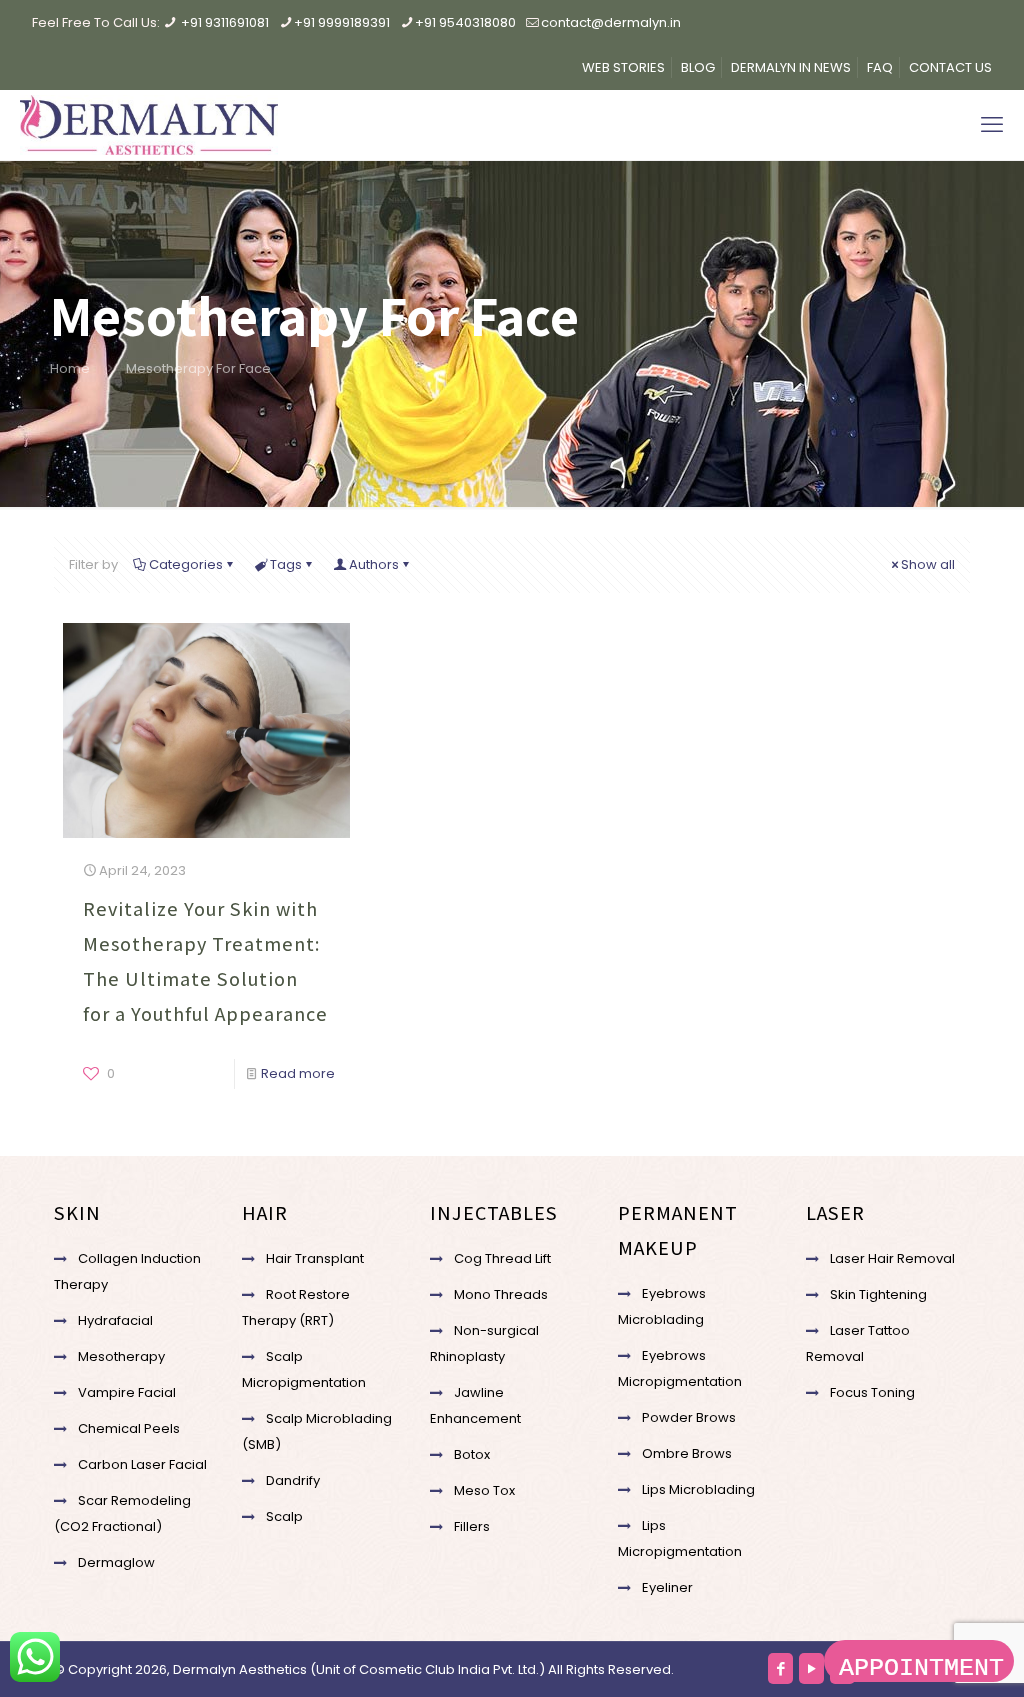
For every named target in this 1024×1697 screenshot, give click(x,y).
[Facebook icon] (780, 1668)
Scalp (284, 1516)
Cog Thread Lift (502, 1258)
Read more (298, 1073)
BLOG (698, 67)
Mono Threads (501, 1294)
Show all (928, 564)
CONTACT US (950, 67)
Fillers (472, 1526)
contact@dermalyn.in (611, 22)
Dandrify (293, 1480)
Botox (472, 1454)
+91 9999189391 (342, 22)
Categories (186, 564)
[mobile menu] (992, 125)
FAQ (880, 67)
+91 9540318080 (465, 22)
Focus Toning (872, 1392)
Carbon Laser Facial (142, 1464)
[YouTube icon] (811, 1668)
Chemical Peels (129, 1428)
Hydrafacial (115, 1320)
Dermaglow (116, 1562)
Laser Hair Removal (892, 1258)
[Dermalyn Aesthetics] (149, 125)
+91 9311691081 (225, 22)
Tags (286, 564)
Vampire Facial (127, 1392)
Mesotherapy (121, 1356)
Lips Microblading (698, 1489)
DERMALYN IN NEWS (791, 67)
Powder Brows (689, 1417)
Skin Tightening (878, 1294)
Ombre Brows (687, 1453)
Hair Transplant (315, 1258)
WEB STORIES (623, 67)
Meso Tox (484, 1490)
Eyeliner (667, 1587)
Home (70, 368)
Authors (374, 564)
